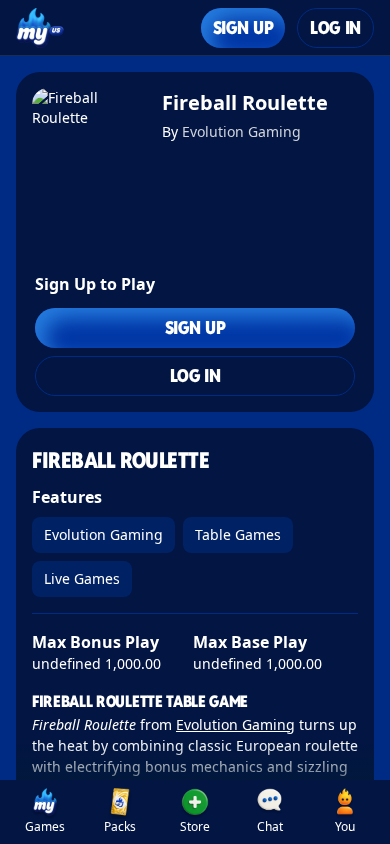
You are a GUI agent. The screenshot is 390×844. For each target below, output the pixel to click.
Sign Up (243, 27)
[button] (195, 812)
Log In (335, 27)
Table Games (238, 534)
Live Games (82, 578)
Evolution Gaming (241, 131)
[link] (45, 812)
